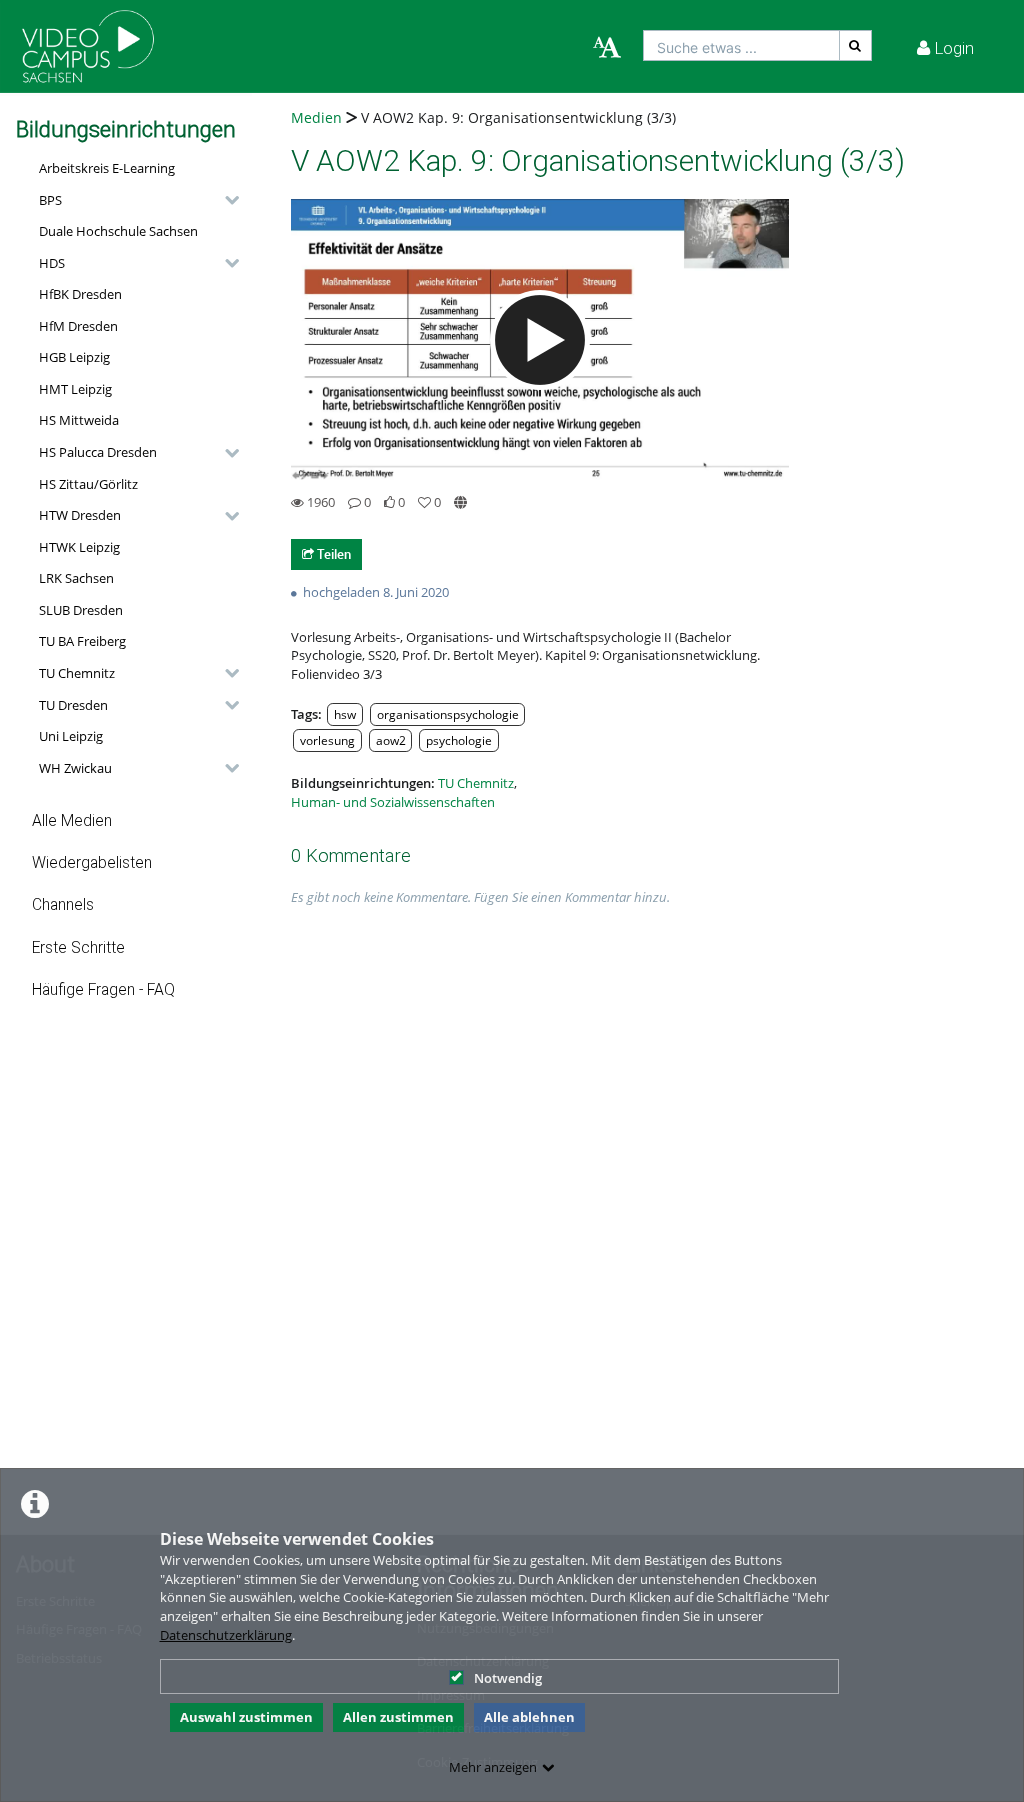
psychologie (459, 740)
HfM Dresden (78, 326)
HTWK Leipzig (79, 547)
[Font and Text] (607, 48)
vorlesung (327, 740)
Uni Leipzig (71, 736)
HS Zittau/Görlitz (88, 484)
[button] (134, 200)
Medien (316, 117)
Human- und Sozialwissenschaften (393, 802)
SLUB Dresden (81, 610)
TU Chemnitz (77, 673)
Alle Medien (72, 821)
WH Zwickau (75, 768)
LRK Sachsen (76, 578)
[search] (741, 45)
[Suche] (856, 45)
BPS (50, 200)
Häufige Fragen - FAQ (103, 990)
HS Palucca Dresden (98, 452)
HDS (52, 263)
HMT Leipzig (75, 389)
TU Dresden (73, 705)
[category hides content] (226, 200)
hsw (345, 714)
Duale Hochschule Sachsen (118, 231)
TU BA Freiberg (82, 641)
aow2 (391, 740)
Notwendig (508, 1678)
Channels (63, 905)
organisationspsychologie (448, 714)
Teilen (332, 554)
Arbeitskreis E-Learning (107, 168)
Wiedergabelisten (92, 863)
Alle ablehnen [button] (529, 1717)
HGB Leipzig (74, 357)
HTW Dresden (80, 515)
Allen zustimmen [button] (398, 1717)
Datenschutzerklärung (226, 1635)
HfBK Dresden (80, 294)
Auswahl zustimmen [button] (246, 1717)
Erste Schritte (78, 948)
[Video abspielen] (540, 340)
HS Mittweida (79, 420)
